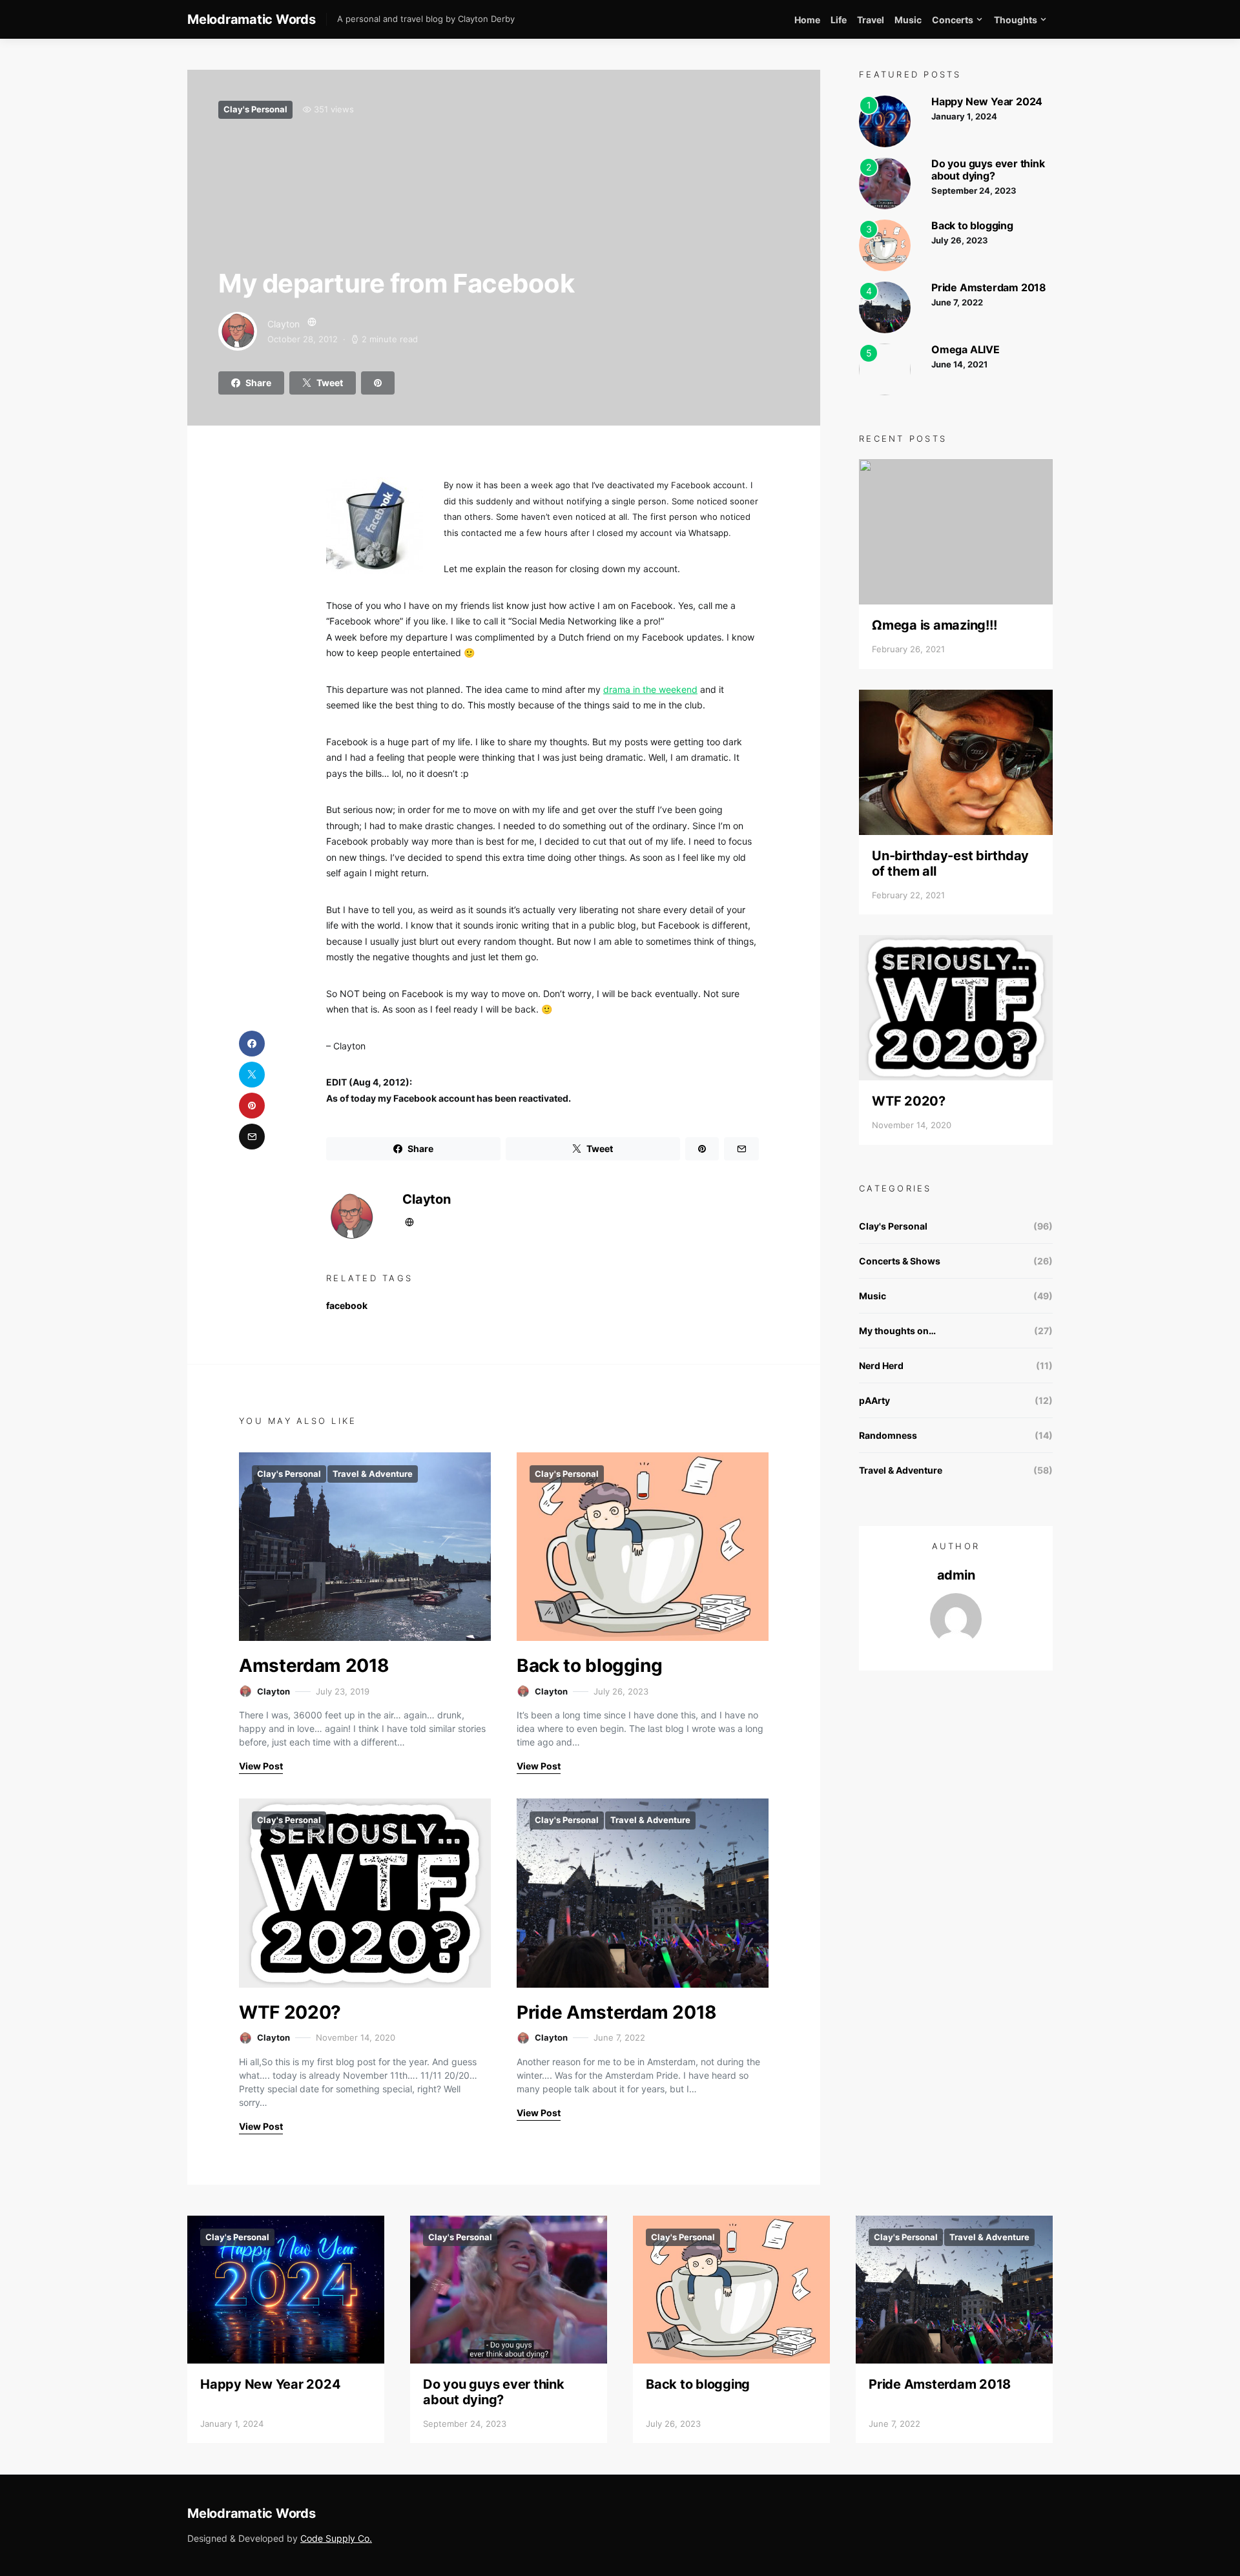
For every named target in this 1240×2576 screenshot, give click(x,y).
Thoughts (1016, 20)
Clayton (284, 324)
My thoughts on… (897, 1331)
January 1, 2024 (964, 116)
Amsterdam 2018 (314, 1665)
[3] (885, 244)
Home (807, 20)
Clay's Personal (255, 109)
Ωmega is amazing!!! (934, 625)
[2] (885, 182)
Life (839, 20)
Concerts (953, 20)
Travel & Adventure (373, 1474)
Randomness (888, 1435)
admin (956, 1575)
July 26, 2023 (960, 240)
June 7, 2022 (957, 302)
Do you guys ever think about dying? (988, 170)
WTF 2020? (290, 2012)
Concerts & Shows (900, 1261)
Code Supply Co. (336, 2538)
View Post (261, 1766)
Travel (871, 20)
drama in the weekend (650, 689)
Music (908, 20)
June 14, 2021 (959, 364)
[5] (885, 368)
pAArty (874, 1400)
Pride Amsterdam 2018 (617, 2012)
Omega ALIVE (966, 349)
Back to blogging (589, 1665)
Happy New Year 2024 (987, 101)
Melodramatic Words (252, 19)
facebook (347, 1305)
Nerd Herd (881, 1365)
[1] (885, 120)
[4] (885, 306)
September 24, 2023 (974, 191)
